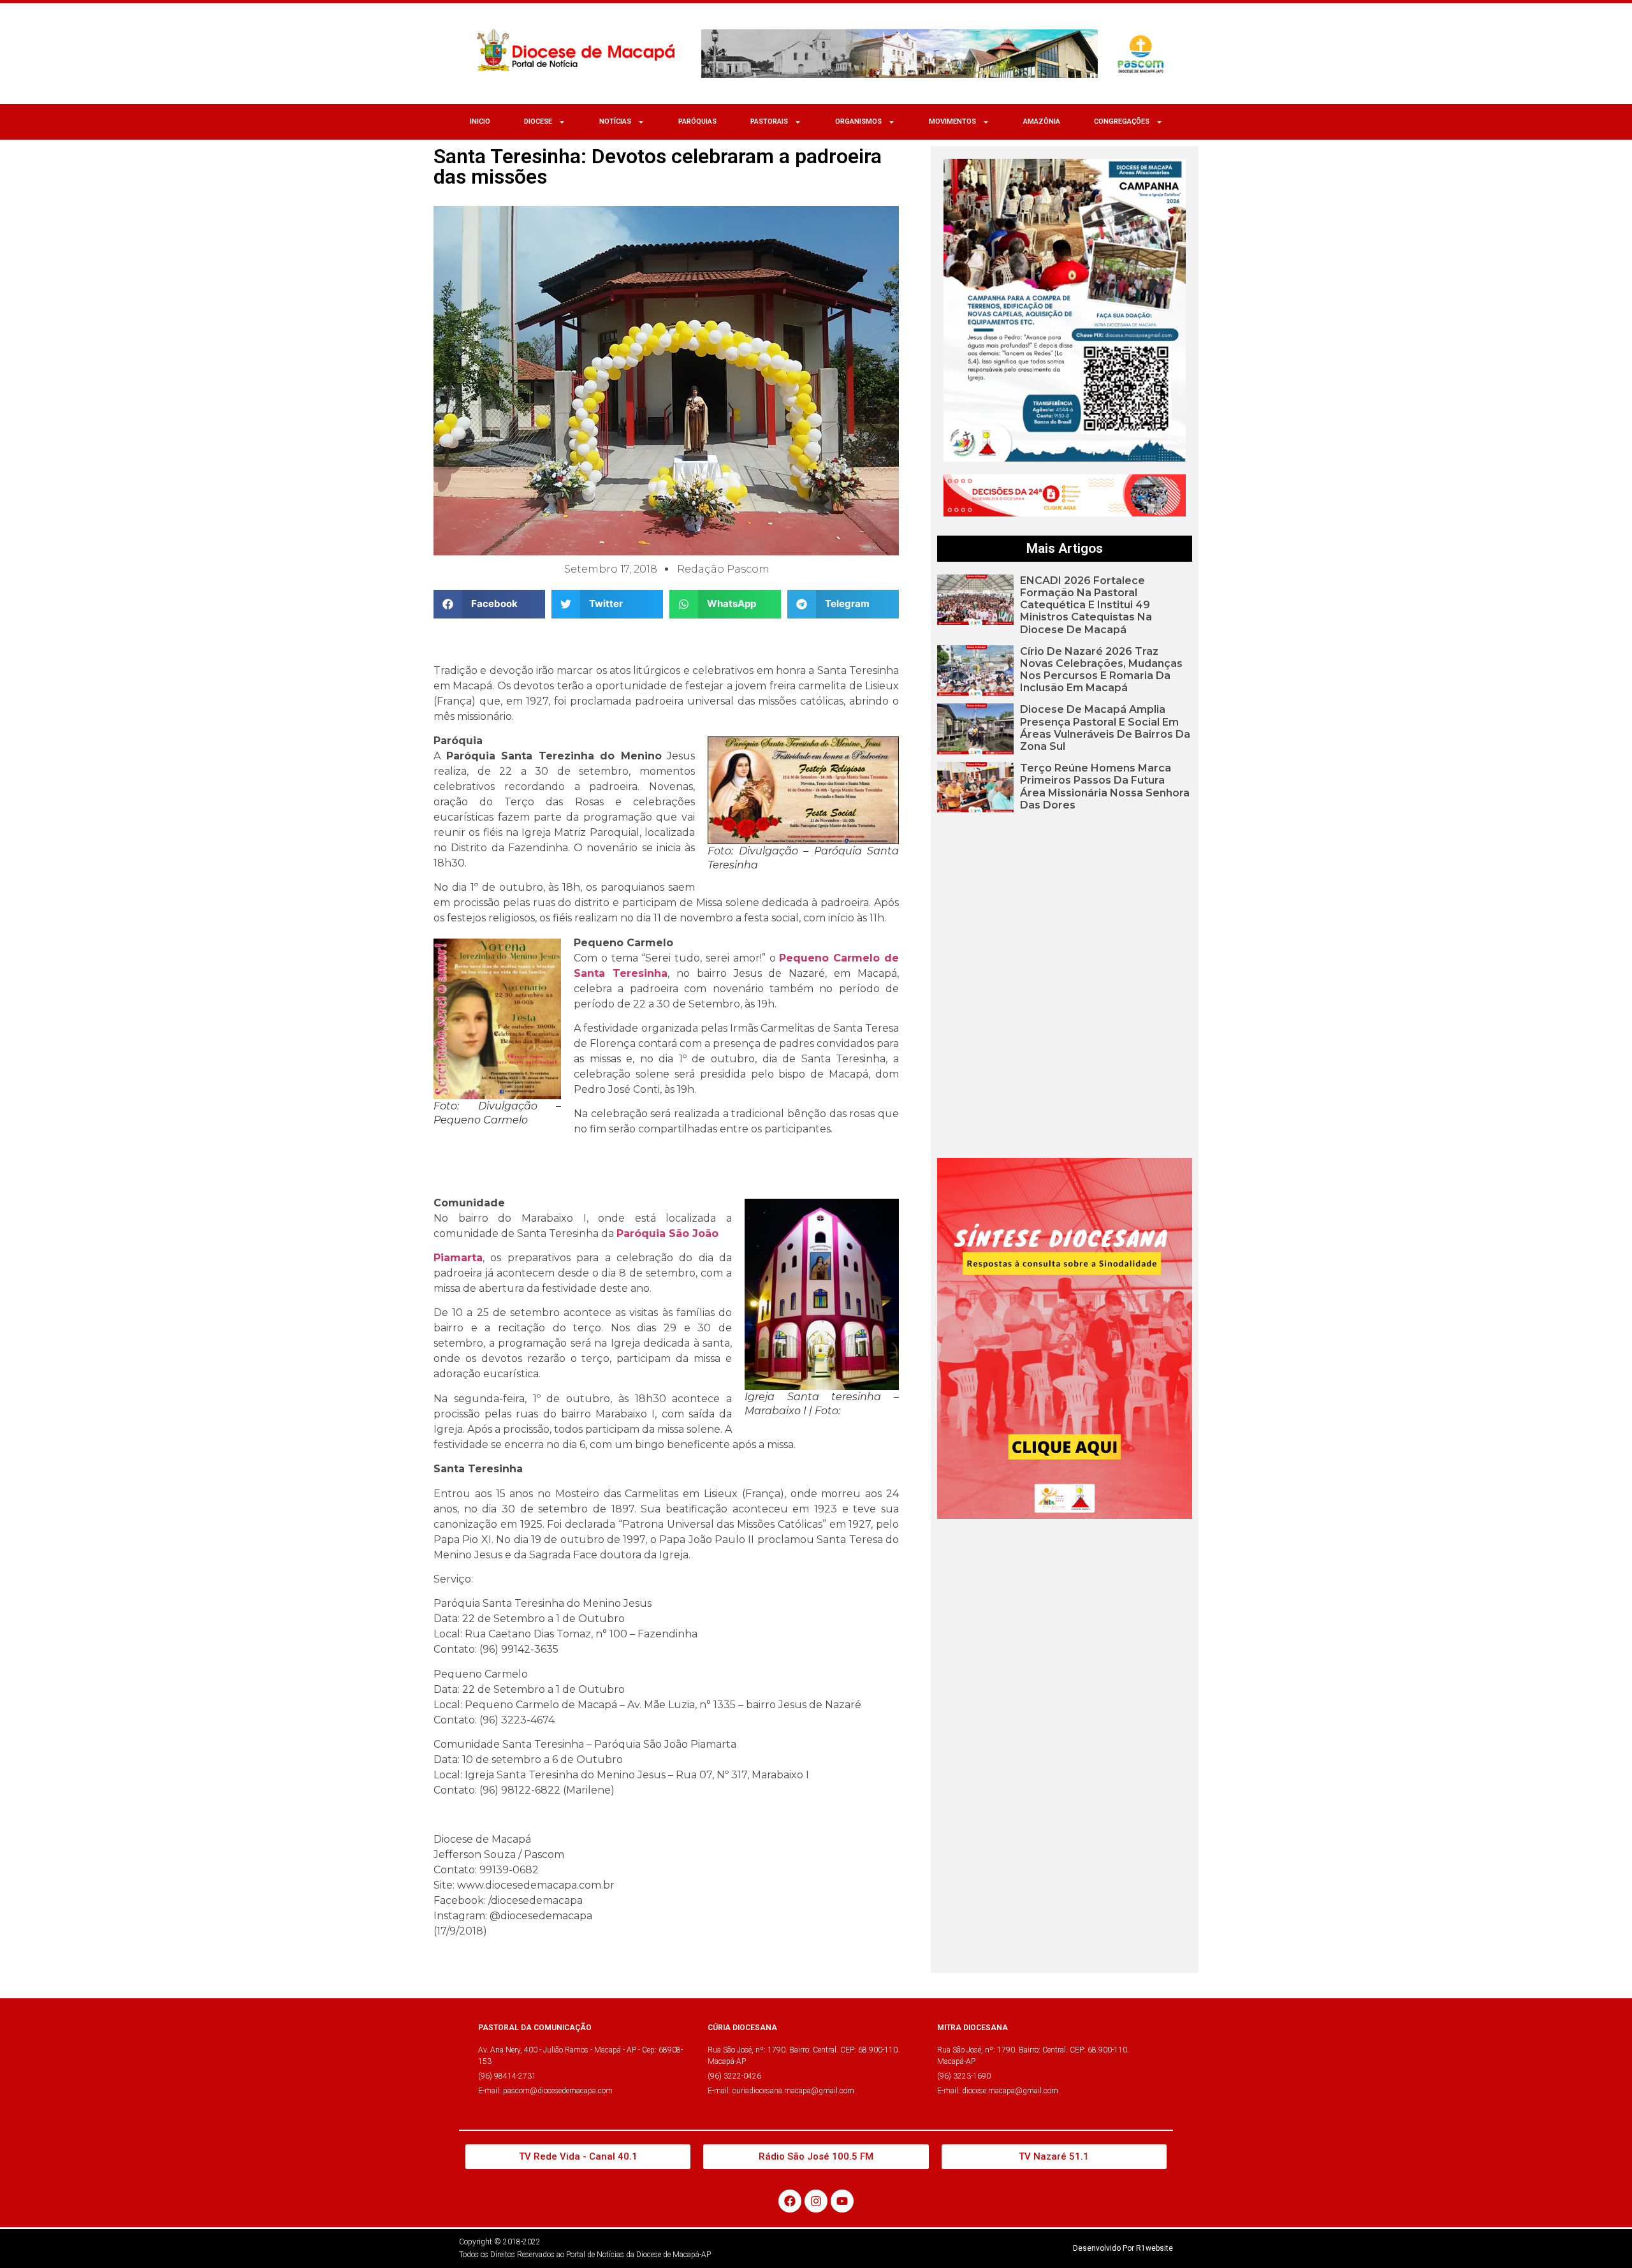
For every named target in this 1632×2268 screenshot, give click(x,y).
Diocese (538, 121)
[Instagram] (816, 2201)
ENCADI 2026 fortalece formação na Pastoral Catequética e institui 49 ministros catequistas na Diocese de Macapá (1086, 605)
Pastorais (769, 121)
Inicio (480, 121)
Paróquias (697, 121)
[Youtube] (842, 2201)
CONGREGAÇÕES (1122, 121)
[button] (489, 604)
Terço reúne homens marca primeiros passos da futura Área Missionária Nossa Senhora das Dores (1105, 786)
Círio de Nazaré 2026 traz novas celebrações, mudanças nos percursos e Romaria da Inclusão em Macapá (1101, 670)
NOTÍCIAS (615, 121)
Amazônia (1042, 121)
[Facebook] (790, 2201)
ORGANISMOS (858, 121)
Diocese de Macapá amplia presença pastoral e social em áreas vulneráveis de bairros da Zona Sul (1105, 728)
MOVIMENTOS (952, 121)
